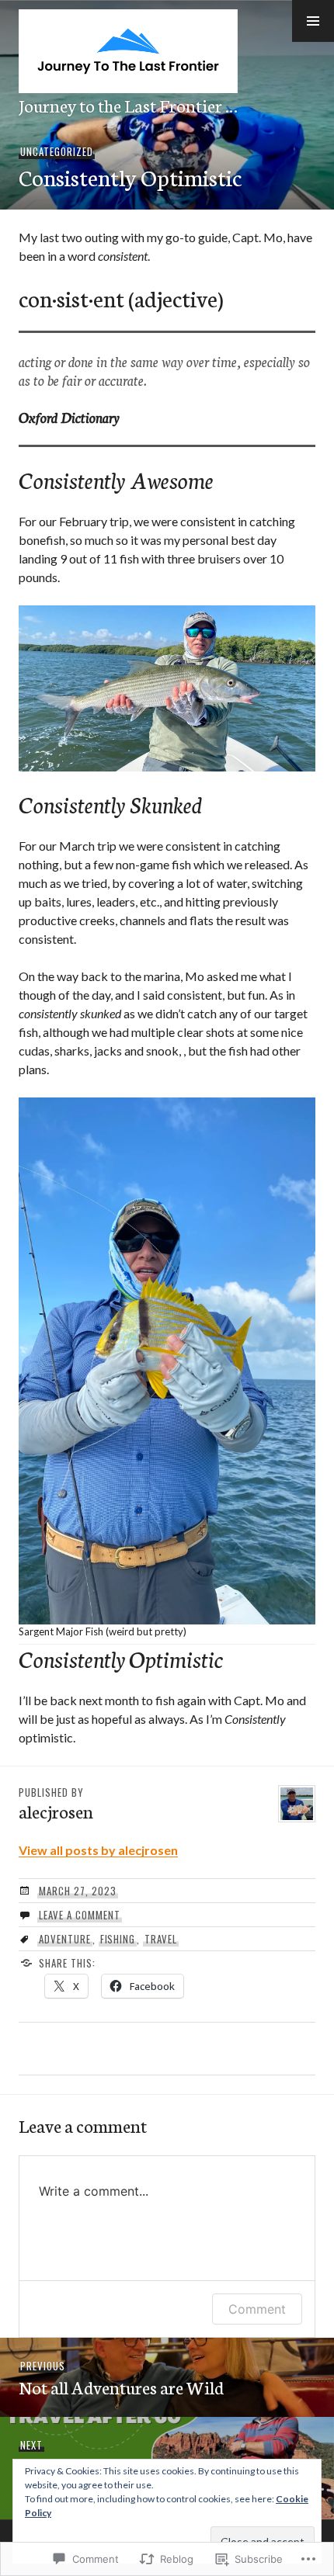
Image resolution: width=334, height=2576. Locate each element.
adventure (65, 1939)
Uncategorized (57, 151)
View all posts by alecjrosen (98, 1850)
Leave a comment (80, 1915)
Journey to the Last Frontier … (128, 105)
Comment (257, 2309)
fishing (118, 1939)
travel (161, 1939)
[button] (313, 21)
